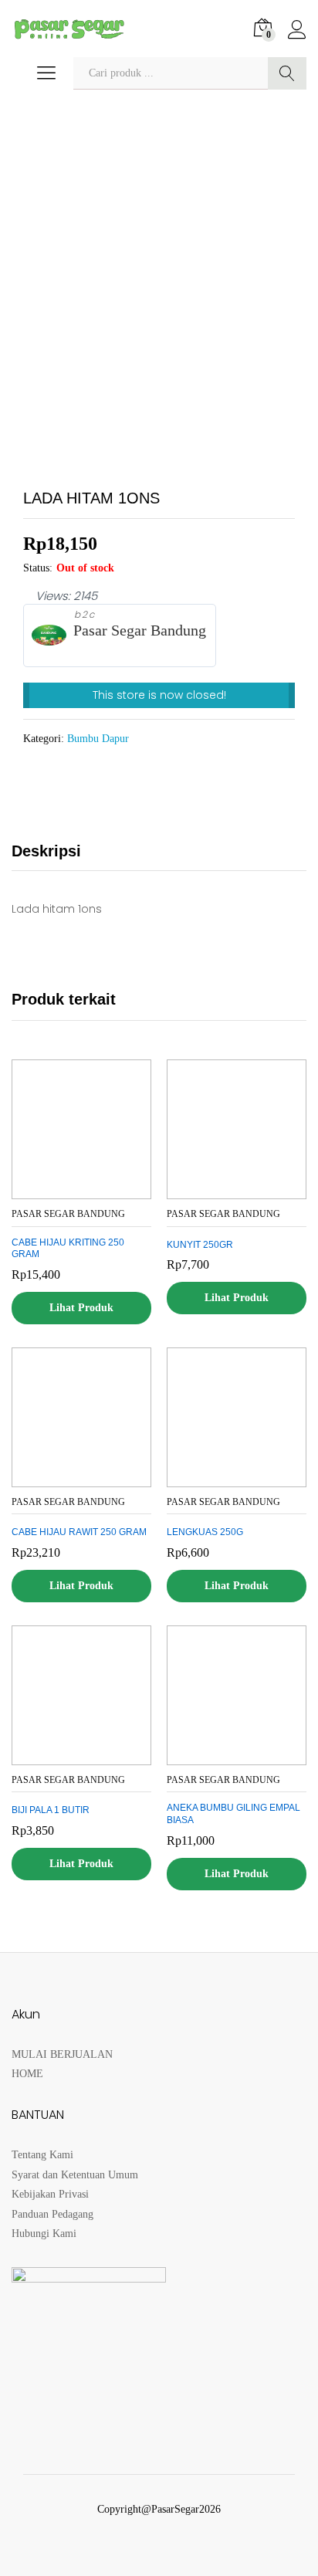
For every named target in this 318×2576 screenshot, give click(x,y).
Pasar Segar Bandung (140, 630)
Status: (38, 568)
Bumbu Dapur (98, 739)
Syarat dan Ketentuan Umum (75, 2175)
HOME (27, 2074)
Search (287, 73)
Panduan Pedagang (52, 2214)
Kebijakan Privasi (50, 2194)
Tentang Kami (42, 2155)
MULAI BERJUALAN (62, 2054)
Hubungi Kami (44, 2234)
